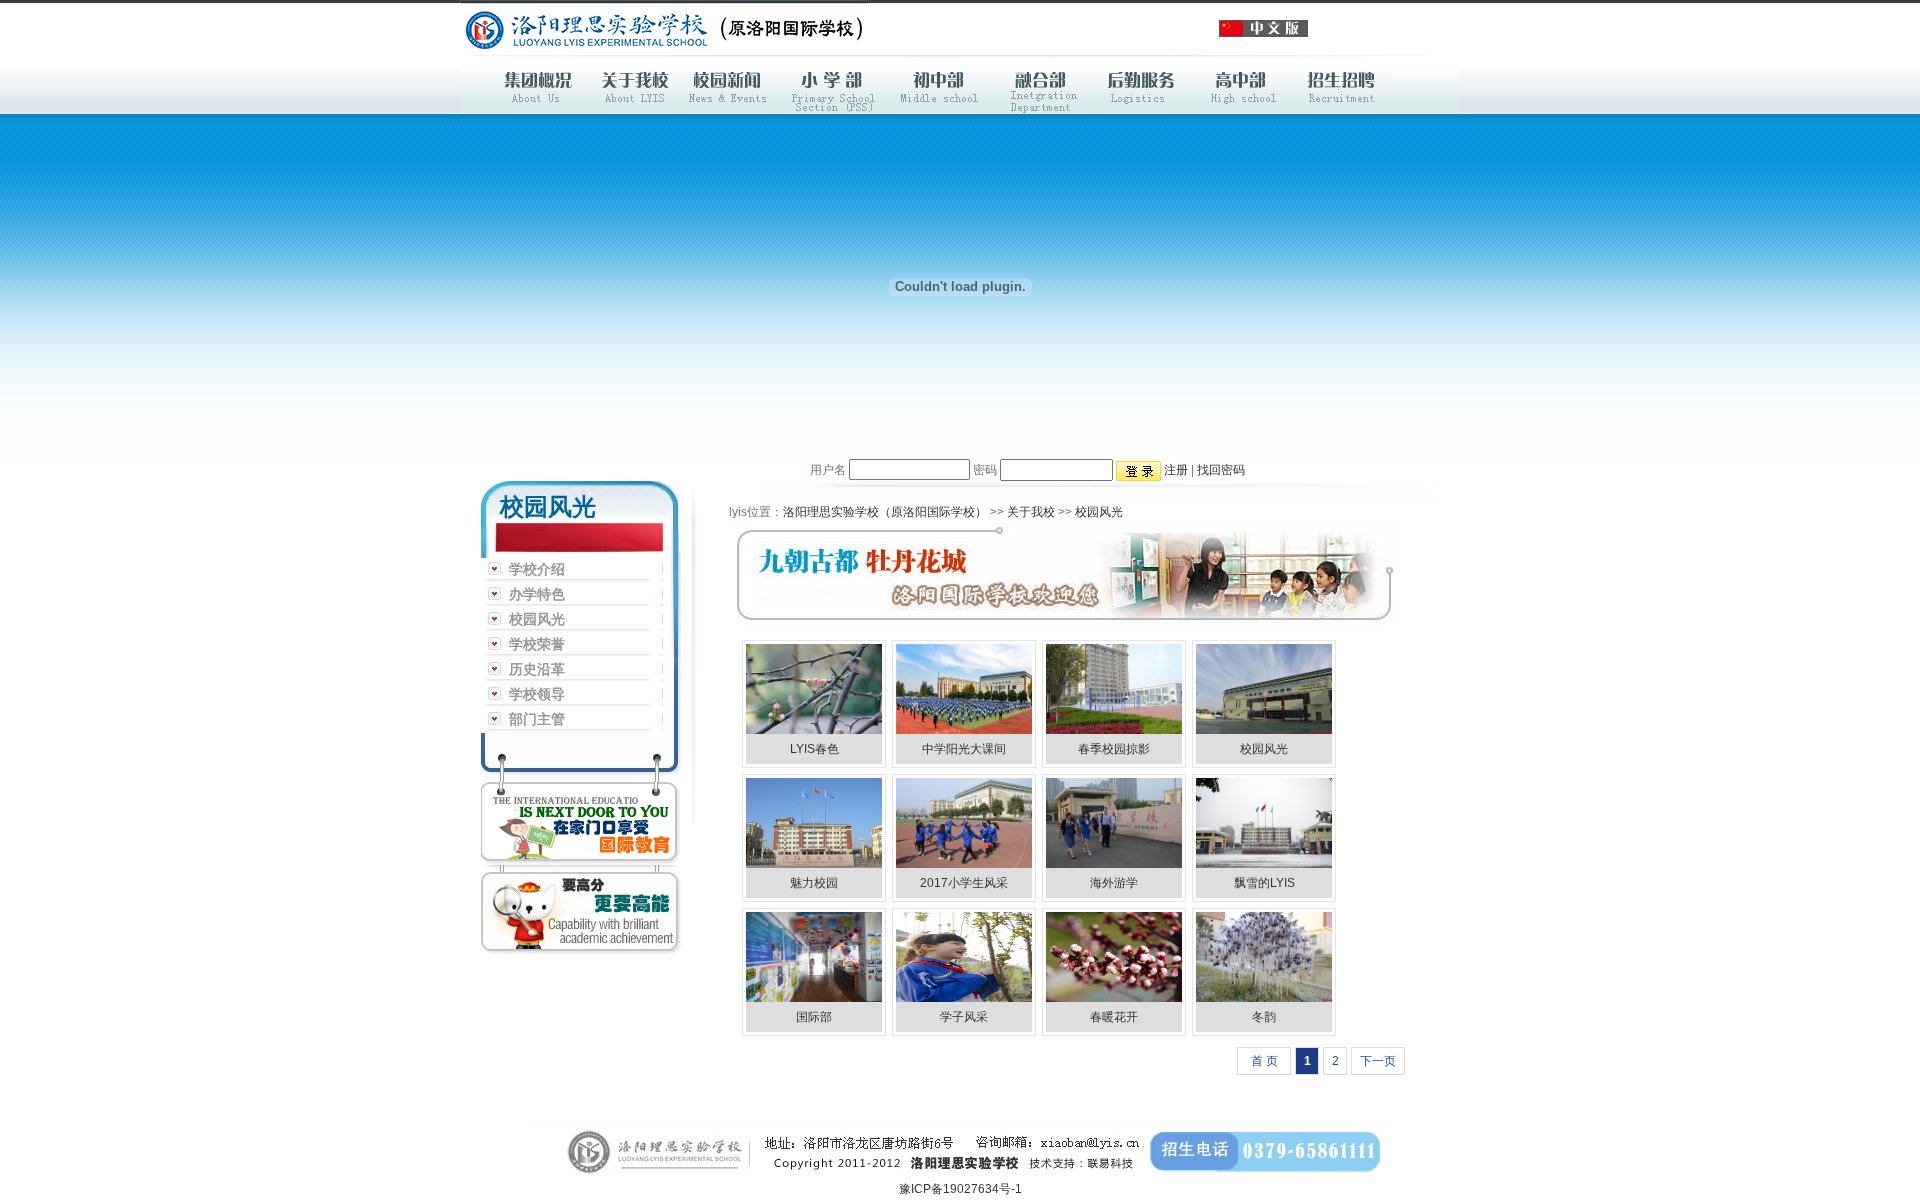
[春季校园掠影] (1114, 654)
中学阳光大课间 (964, 749)
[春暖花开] (1114, 922)
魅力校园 (814, 883)
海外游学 (1114, 883)
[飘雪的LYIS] (1264, 788)
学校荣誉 (537, 644)
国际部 (814, 1017)
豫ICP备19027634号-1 (960, 1189)
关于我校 (1031, 512)
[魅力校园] (814, 788)
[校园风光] (1264, 654)
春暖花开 (1114, 1017)
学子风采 (964, 1017)
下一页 (1378, 1061)
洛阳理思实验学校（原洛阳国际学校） (885, 512)
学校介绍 (537, 569)
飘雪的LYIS (1264, 883)
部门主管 (537, 719)
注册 (1176, 470)
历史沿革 (537, 669)
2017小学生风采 (964, 883)
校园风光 (537, 619)
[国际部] (814, 922)
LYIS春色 (814, 749)
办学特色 (537, 594)
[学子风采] (964, 922)
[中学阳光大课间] (964, 654)
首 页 (1264, 1061)
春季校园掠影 (1114, 749)
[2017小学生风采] (964, 788)
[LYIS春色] (814, 654)
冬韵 (1264, 1017)
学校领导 (537, 694)
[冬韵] (1264, 922)
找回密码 (1221, 470)
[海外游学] (1114, 788)
